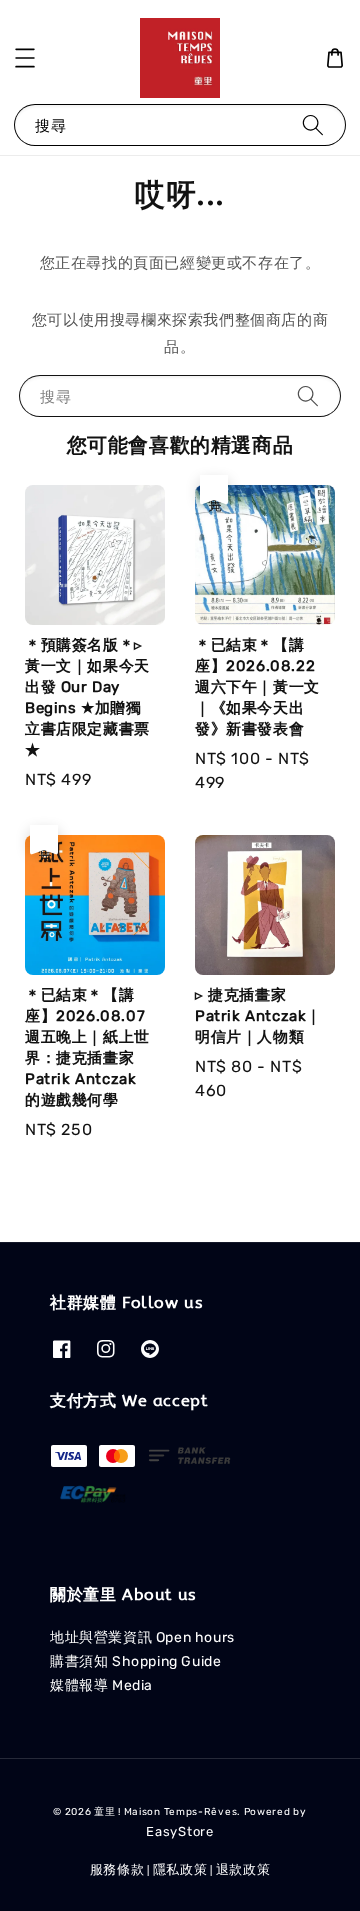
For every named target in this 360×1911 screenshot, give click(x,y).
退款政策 (243, 1869)
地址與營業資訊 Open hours (142, 1637)
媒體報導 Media (101, 1685)
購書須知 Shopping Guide (135, 1661)
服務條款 (117, 1869)
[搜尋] (313, 124)
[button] (25, 58)
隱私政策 (180, 1869)
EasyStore (179, 1831)
